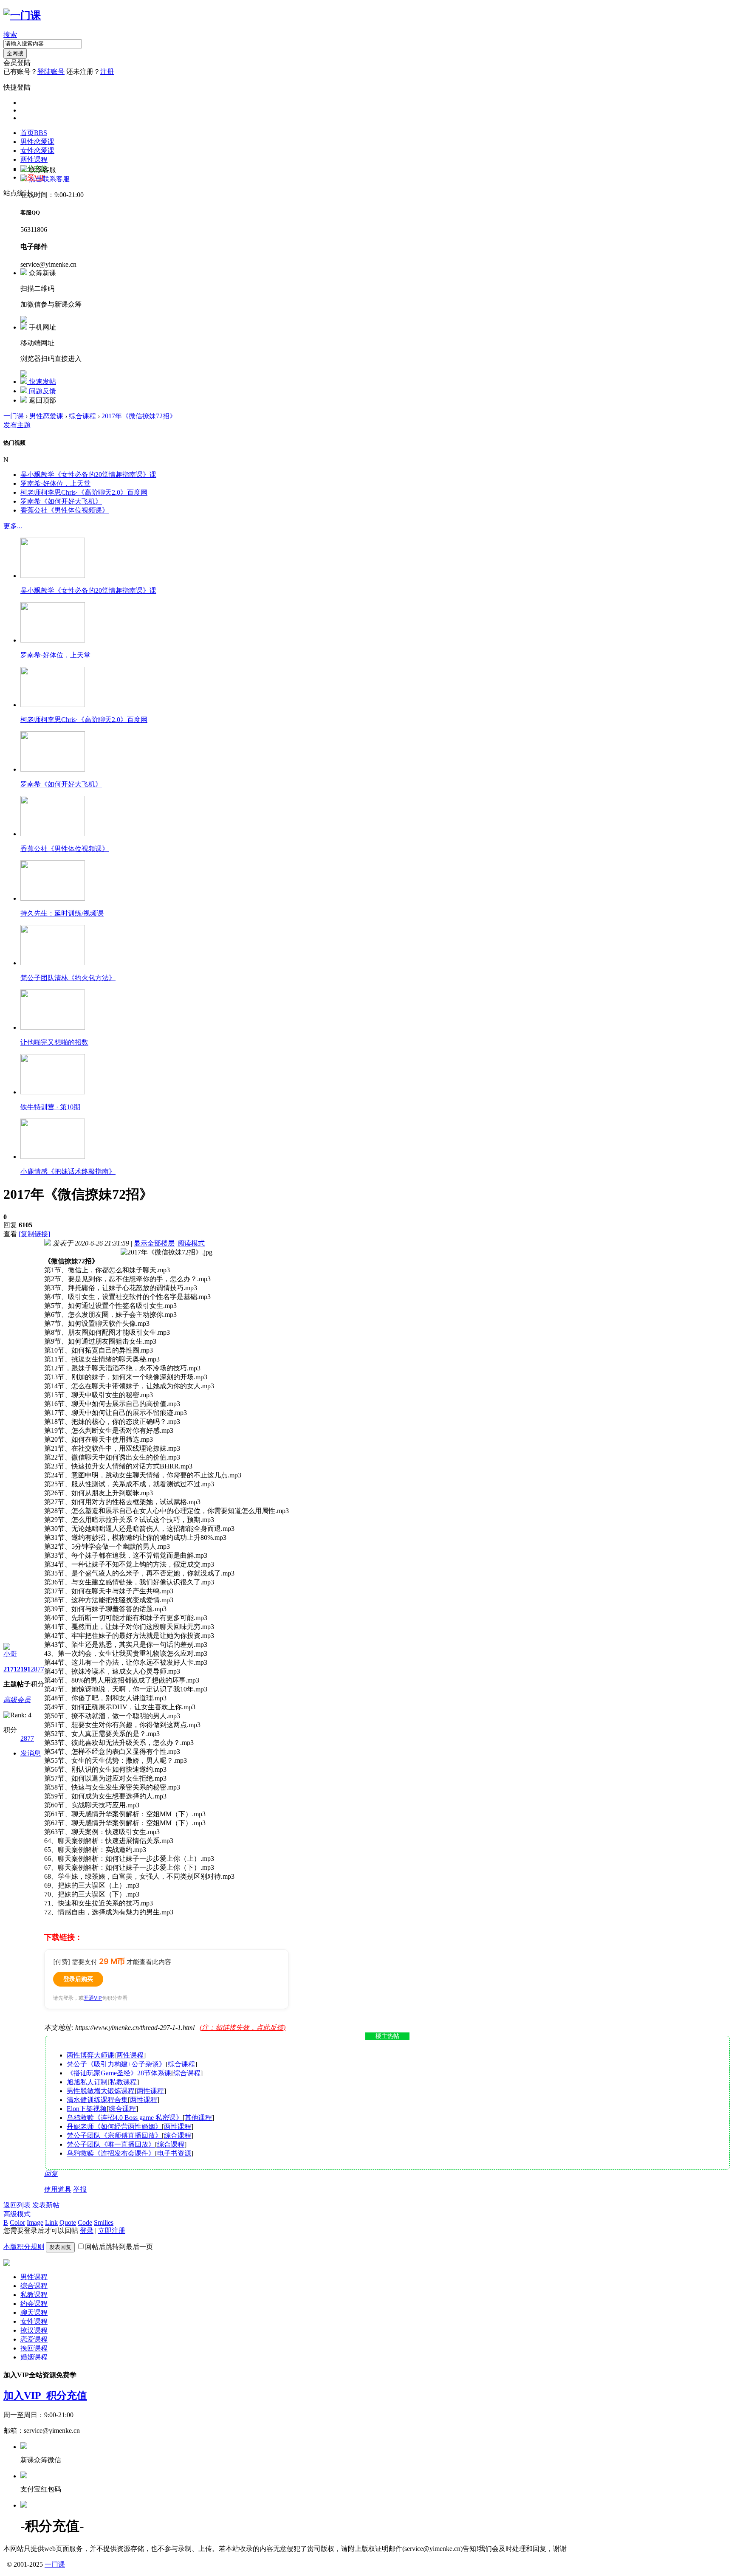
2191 (24, 1669)
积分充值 (67, 2396)
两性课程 (34, 159)
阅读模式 (191, 1243)
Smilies (104, 2222)
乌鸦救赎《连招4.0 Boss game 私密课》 (125, 2118)
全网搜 (15, 53)
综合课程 (82, 416)
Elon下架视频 (87, 2109)
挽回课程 (34, 2348)
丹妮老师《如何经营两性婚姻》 (114, 2126)
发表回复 (60, 2247)
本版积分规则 (24, 2247)
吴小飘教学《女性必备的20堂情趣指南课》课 (88, 475)
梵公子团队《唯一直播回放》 (111, 2144)
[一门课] (22, 15)
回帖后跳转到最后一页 (119, 2247)
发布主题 (17, 425)
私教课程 (123, 2082)
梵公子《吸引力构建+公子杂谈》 (116, 2064)
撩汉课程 (34, 2330)
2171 (10, 1669)
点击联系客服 (49, 179)
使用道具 (58, 2189)
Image (35, 2222)
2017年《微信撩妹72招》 (139, 416)
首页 (34, 133)
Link (51, 2222)
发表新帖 (46, 2205)
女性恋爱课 (37, 151)
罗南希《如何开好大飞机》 (61, 501)
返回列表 (17, 2205)
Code (85, 2222)
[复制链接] (34, 1234)
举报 (80, 2189)
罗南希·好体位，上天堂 (55, 483)
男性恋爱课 (37, 142)
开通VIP (93, 1998)
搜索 (10, 35)
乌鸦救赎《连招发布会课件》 (111, 2153)
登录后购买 (78, 1979)
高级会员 (17, 1700)
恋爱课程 (34, 2339)
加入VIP (25, 2396)
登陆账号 (51, 72)
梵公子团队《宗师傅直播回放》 (114, 2135)
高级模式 (17, 2214)
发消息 (31, 1753)
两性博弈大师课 (90, 2055)
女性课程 (34, 2321)
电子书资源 (174, 2153)
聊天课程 (34, 2312)
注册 (107, 72)
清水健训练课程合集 (97, 2100)
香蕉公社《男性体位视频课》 (65, 510)
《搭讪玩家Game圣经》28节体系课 (119, 2073)
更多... (13, 526)
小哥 (10, 1654)
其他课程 (198, 2118)
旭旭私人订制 (87, 2082)
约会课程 (34, 2304)
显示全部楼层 (154, 1243)
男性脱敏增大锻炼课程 (101, 2091)
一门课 (14, 416)
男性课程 (34, 2277)
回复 (51, 2174)
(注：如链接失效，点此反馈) (243, 2028)
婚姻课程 (34, 2357)
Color (17, 2222)
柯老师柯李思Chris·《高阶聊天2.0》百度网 (84, 492)
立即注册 (112, 2231)
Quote (68, 2222)
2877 (37, 1669)
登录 (87, 2231)
